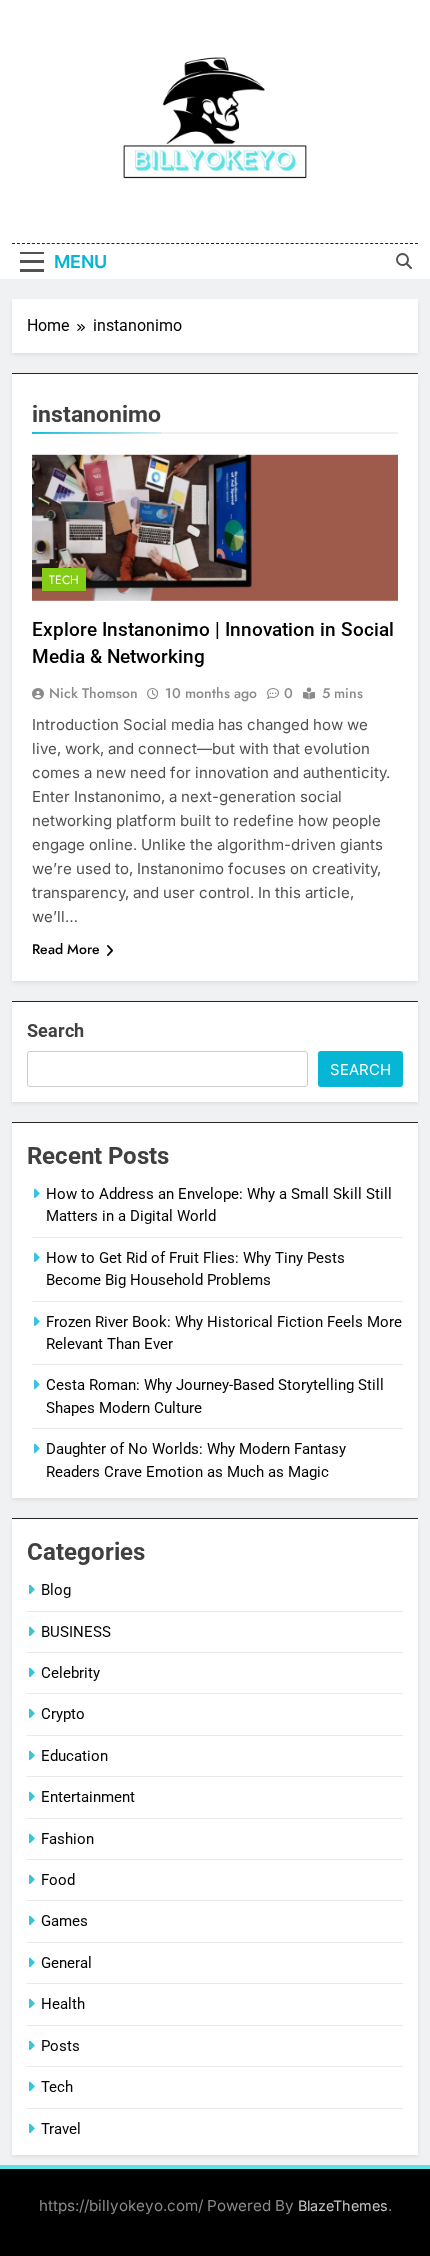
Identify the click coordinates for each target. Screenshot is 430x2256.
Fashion (67, 1839)
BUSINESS (76, 1632)
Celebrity (70, 1673)
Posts (60, 2046)
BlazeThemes (343, 2205)
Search (55, 1030)
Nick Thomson (93, 693)
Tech (64, 580)
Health (63, 2004)
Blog (56, 1590)
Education (74, 1756)
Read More (66, 949)
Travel (61, 2129)
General (66, 1963)
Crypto (63, 1714)
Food (58, 1880)
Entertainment (88, 1797)
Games (64, 1921)
